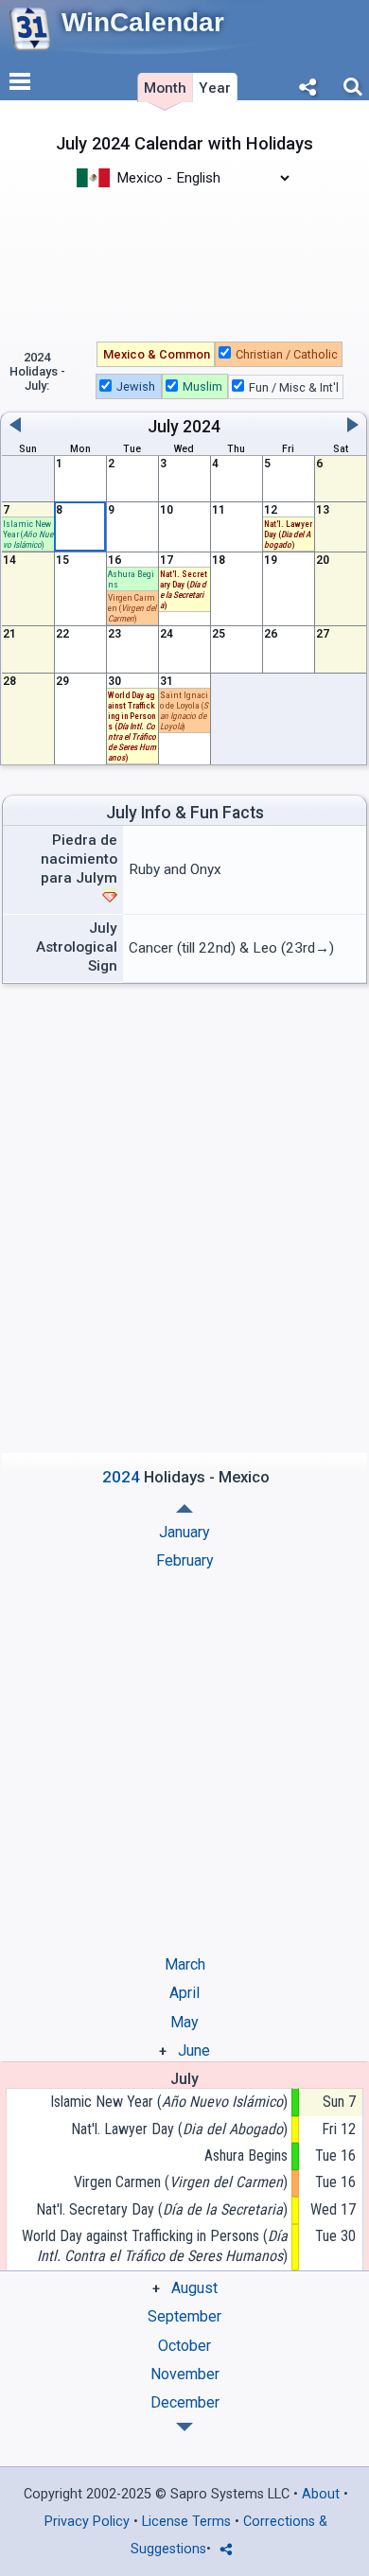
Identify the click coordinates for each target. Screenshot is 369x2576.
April (184, 1993)
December (185, 2402)
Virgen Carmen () (181, 2182)
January (184, 1532)
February (185, 1560)
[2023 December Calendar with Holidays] (184, 1508)
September (184, 2316)
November (185, 2374)
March (185, 1964)
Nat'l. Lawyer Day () (179, 2129)
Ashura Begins (246, 2155)
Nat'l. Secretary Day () (162, 2209)
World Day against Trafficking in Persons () (132, 726)
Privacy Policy (87, 2522)
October (184, 2346)
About (321, 2494)
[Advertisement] (184, 263)
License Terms (186, 2522)
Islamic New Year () (28, 534)
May (184, 2022)
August (194, 2288)
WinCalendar (143, 22)
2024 (202, 427)
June (194, 2050)
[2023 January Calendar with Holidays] (184, 2427)
